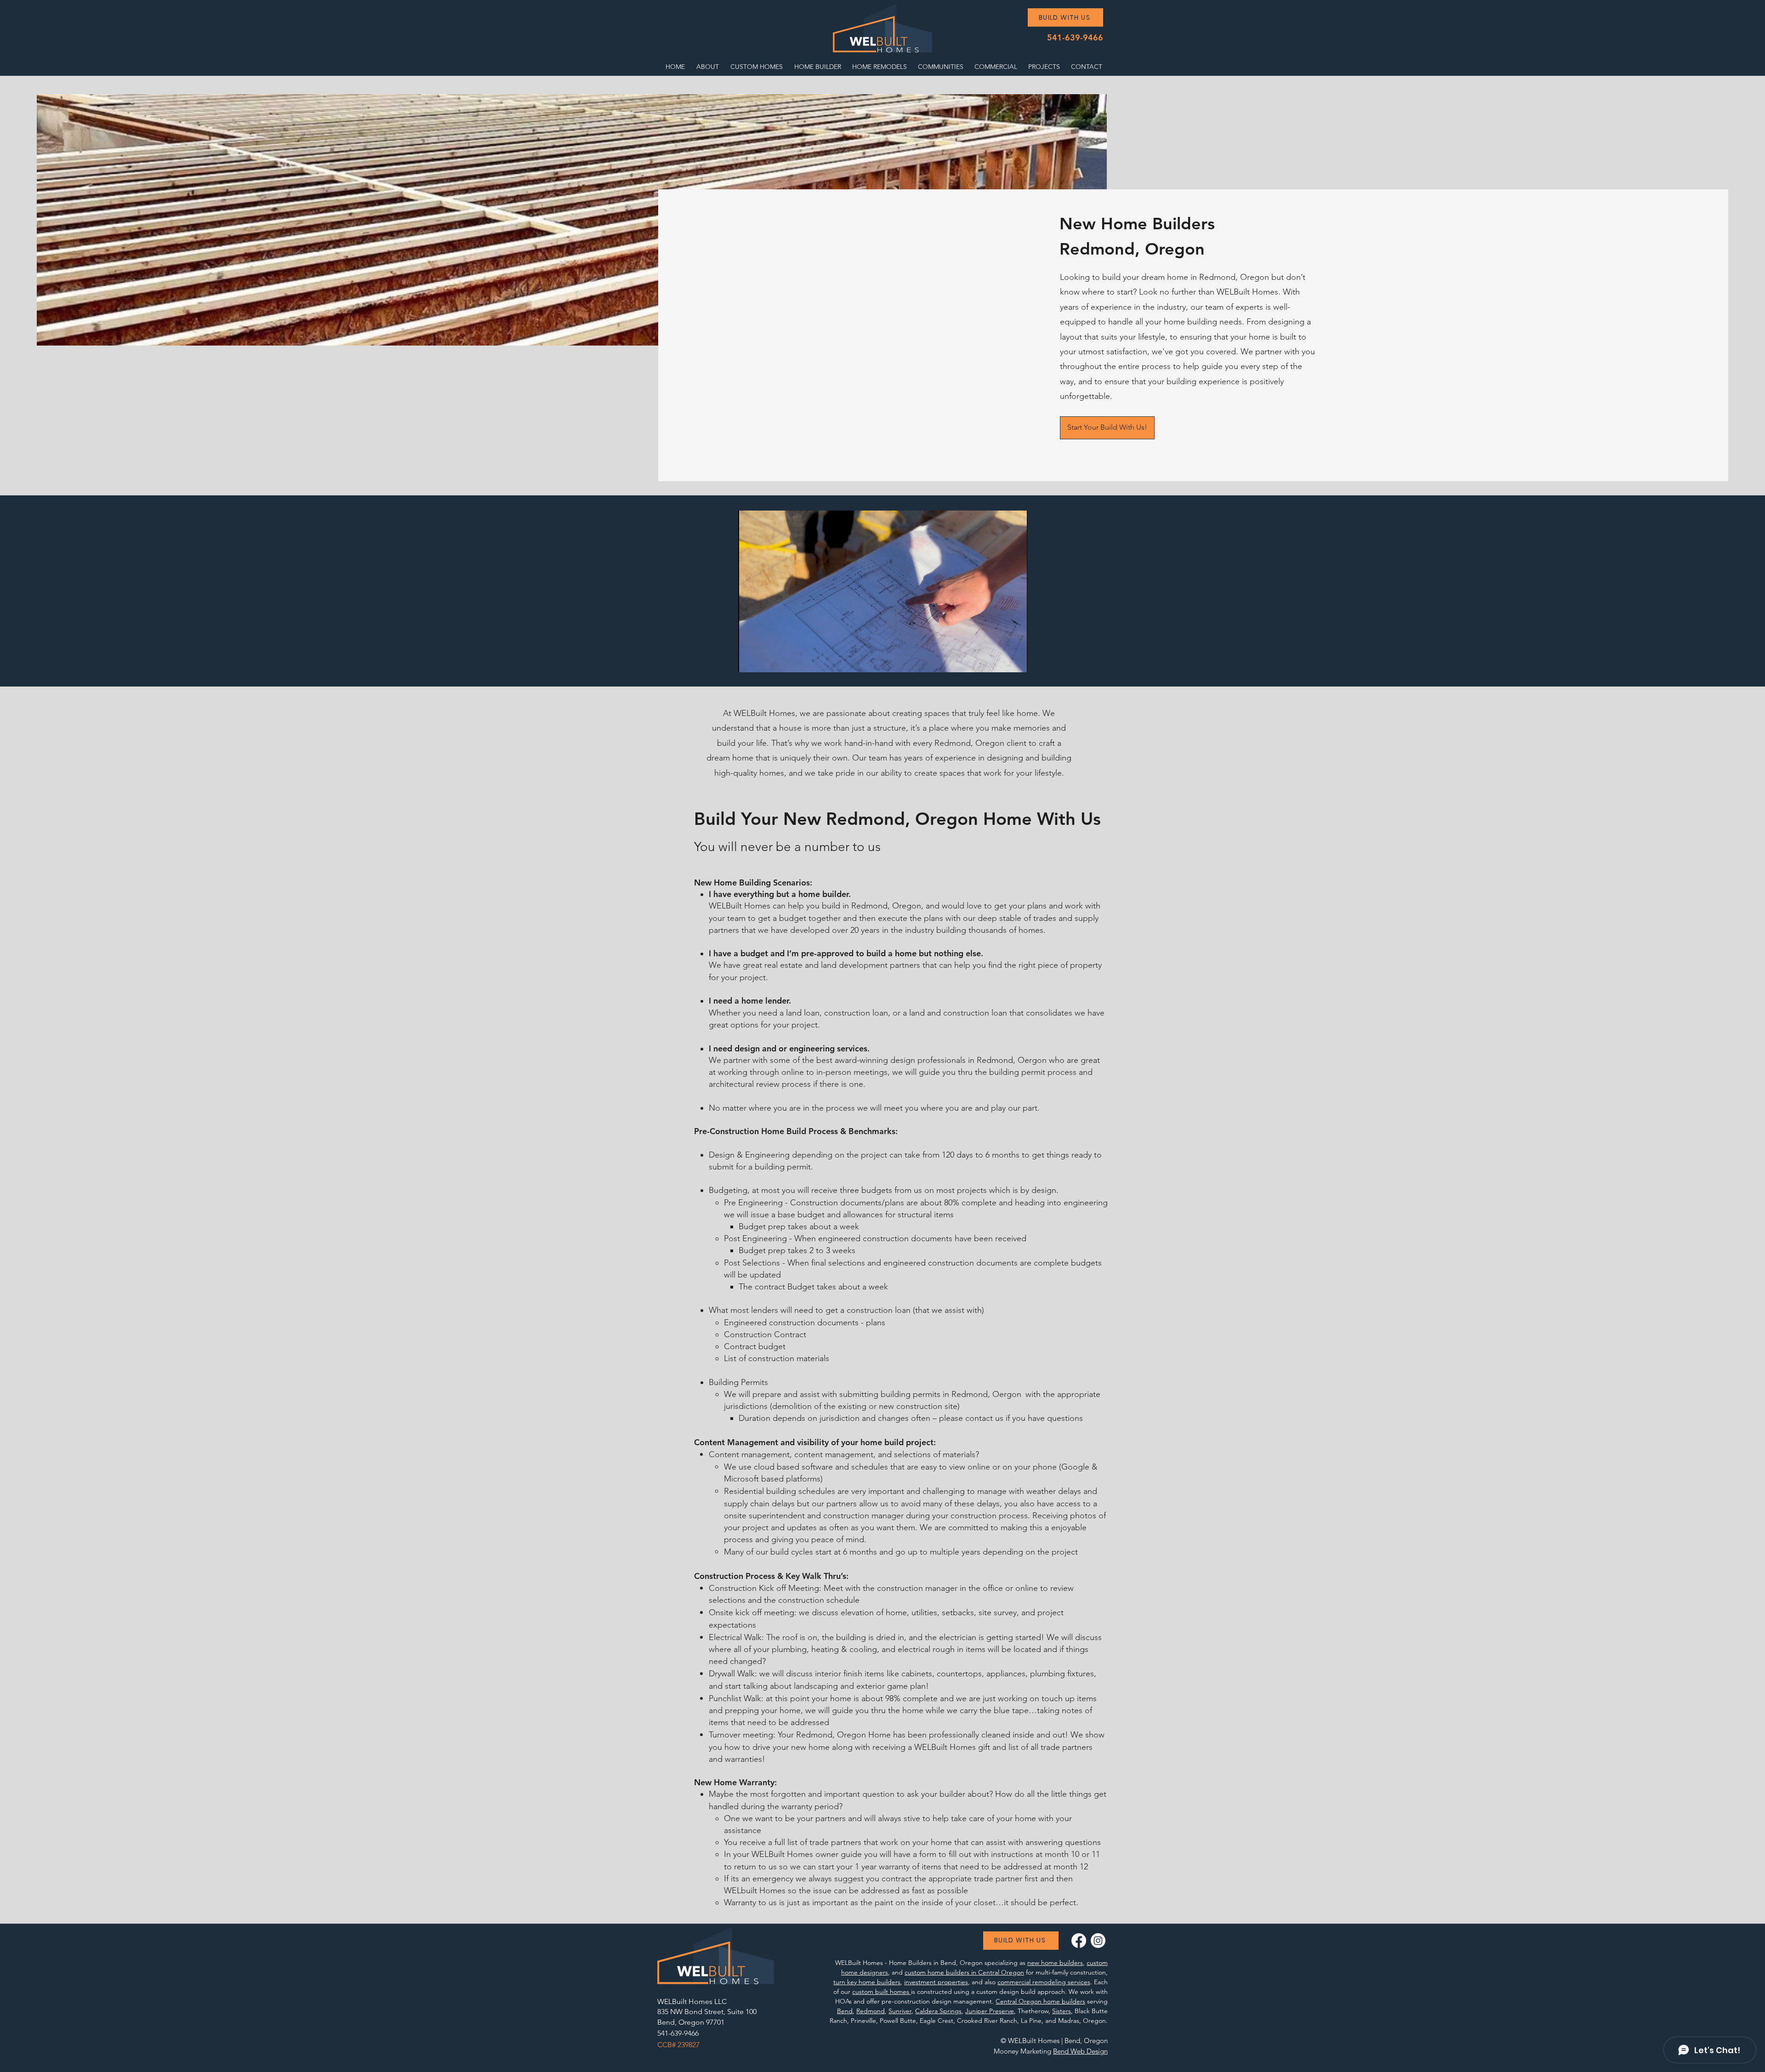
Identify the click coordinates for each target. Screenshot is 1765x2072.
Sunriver (900, 2011)
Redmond (871, 2011)
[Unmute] (766, 660)
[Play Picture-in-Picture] (999, 660)
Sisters (1062, 2011)
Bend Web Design (1080, 2051)
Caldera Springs (938, 2011)
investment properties (936, 1982)
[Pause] (750, 660)
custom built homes (882, 1992)
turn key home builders (867, 1982)
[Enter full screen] (1015, 660)
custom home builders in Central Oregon (964, 1972)
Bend (845, 2011)
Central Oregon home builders (1040, 2001)
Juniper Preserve (990, 2011)
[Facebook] (1079, 1941)
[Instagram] (1098, 1941)
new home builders (1055, 1963)
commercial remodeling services (1044, 1982)
